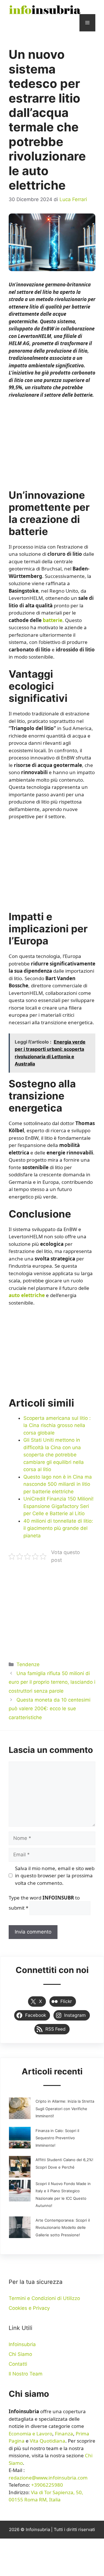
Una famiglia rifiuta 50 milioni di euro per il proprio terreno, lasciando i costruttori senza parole (52, 1682)
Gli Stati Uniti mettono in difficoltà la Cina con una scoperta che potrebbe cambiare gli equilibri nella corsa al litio (54, 1455)
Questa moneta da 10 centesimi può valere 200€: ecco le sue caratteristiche (50, 1709)
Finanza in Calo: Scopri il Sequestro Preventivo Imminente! (57, 2138)
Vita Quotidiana (48, 2441)
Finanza (64, 2434)
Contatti (18, 2364)
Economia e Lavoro (30, 2434)
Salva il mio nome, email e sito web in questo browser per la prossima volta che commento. (55, 1876)
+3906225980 (47, 2485)
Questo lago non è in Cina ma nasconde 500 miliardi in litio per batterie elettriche (58, 1484)
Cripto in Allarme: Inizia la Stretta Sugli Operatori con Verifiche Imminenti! (65, 2109)
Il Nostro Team (26, 2374)
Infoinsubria (22, 2344)
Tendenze (28, 1664)
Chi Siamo (20, 2354)
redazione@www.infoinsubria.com (48, 2478)
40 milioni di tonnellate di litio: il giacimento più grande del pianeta (58, 1528)
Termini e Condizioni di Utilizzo (44, 2298)
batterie (53, 620)
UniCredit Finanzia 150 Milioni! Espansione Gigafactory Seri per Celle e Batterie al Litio (58, 1506)
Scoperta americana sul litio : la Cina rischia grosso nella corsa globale (57, 1425)
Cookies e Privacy (29, 2308)
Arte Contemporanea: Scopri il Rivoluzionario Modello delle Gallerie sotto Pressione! (63, 2228)
